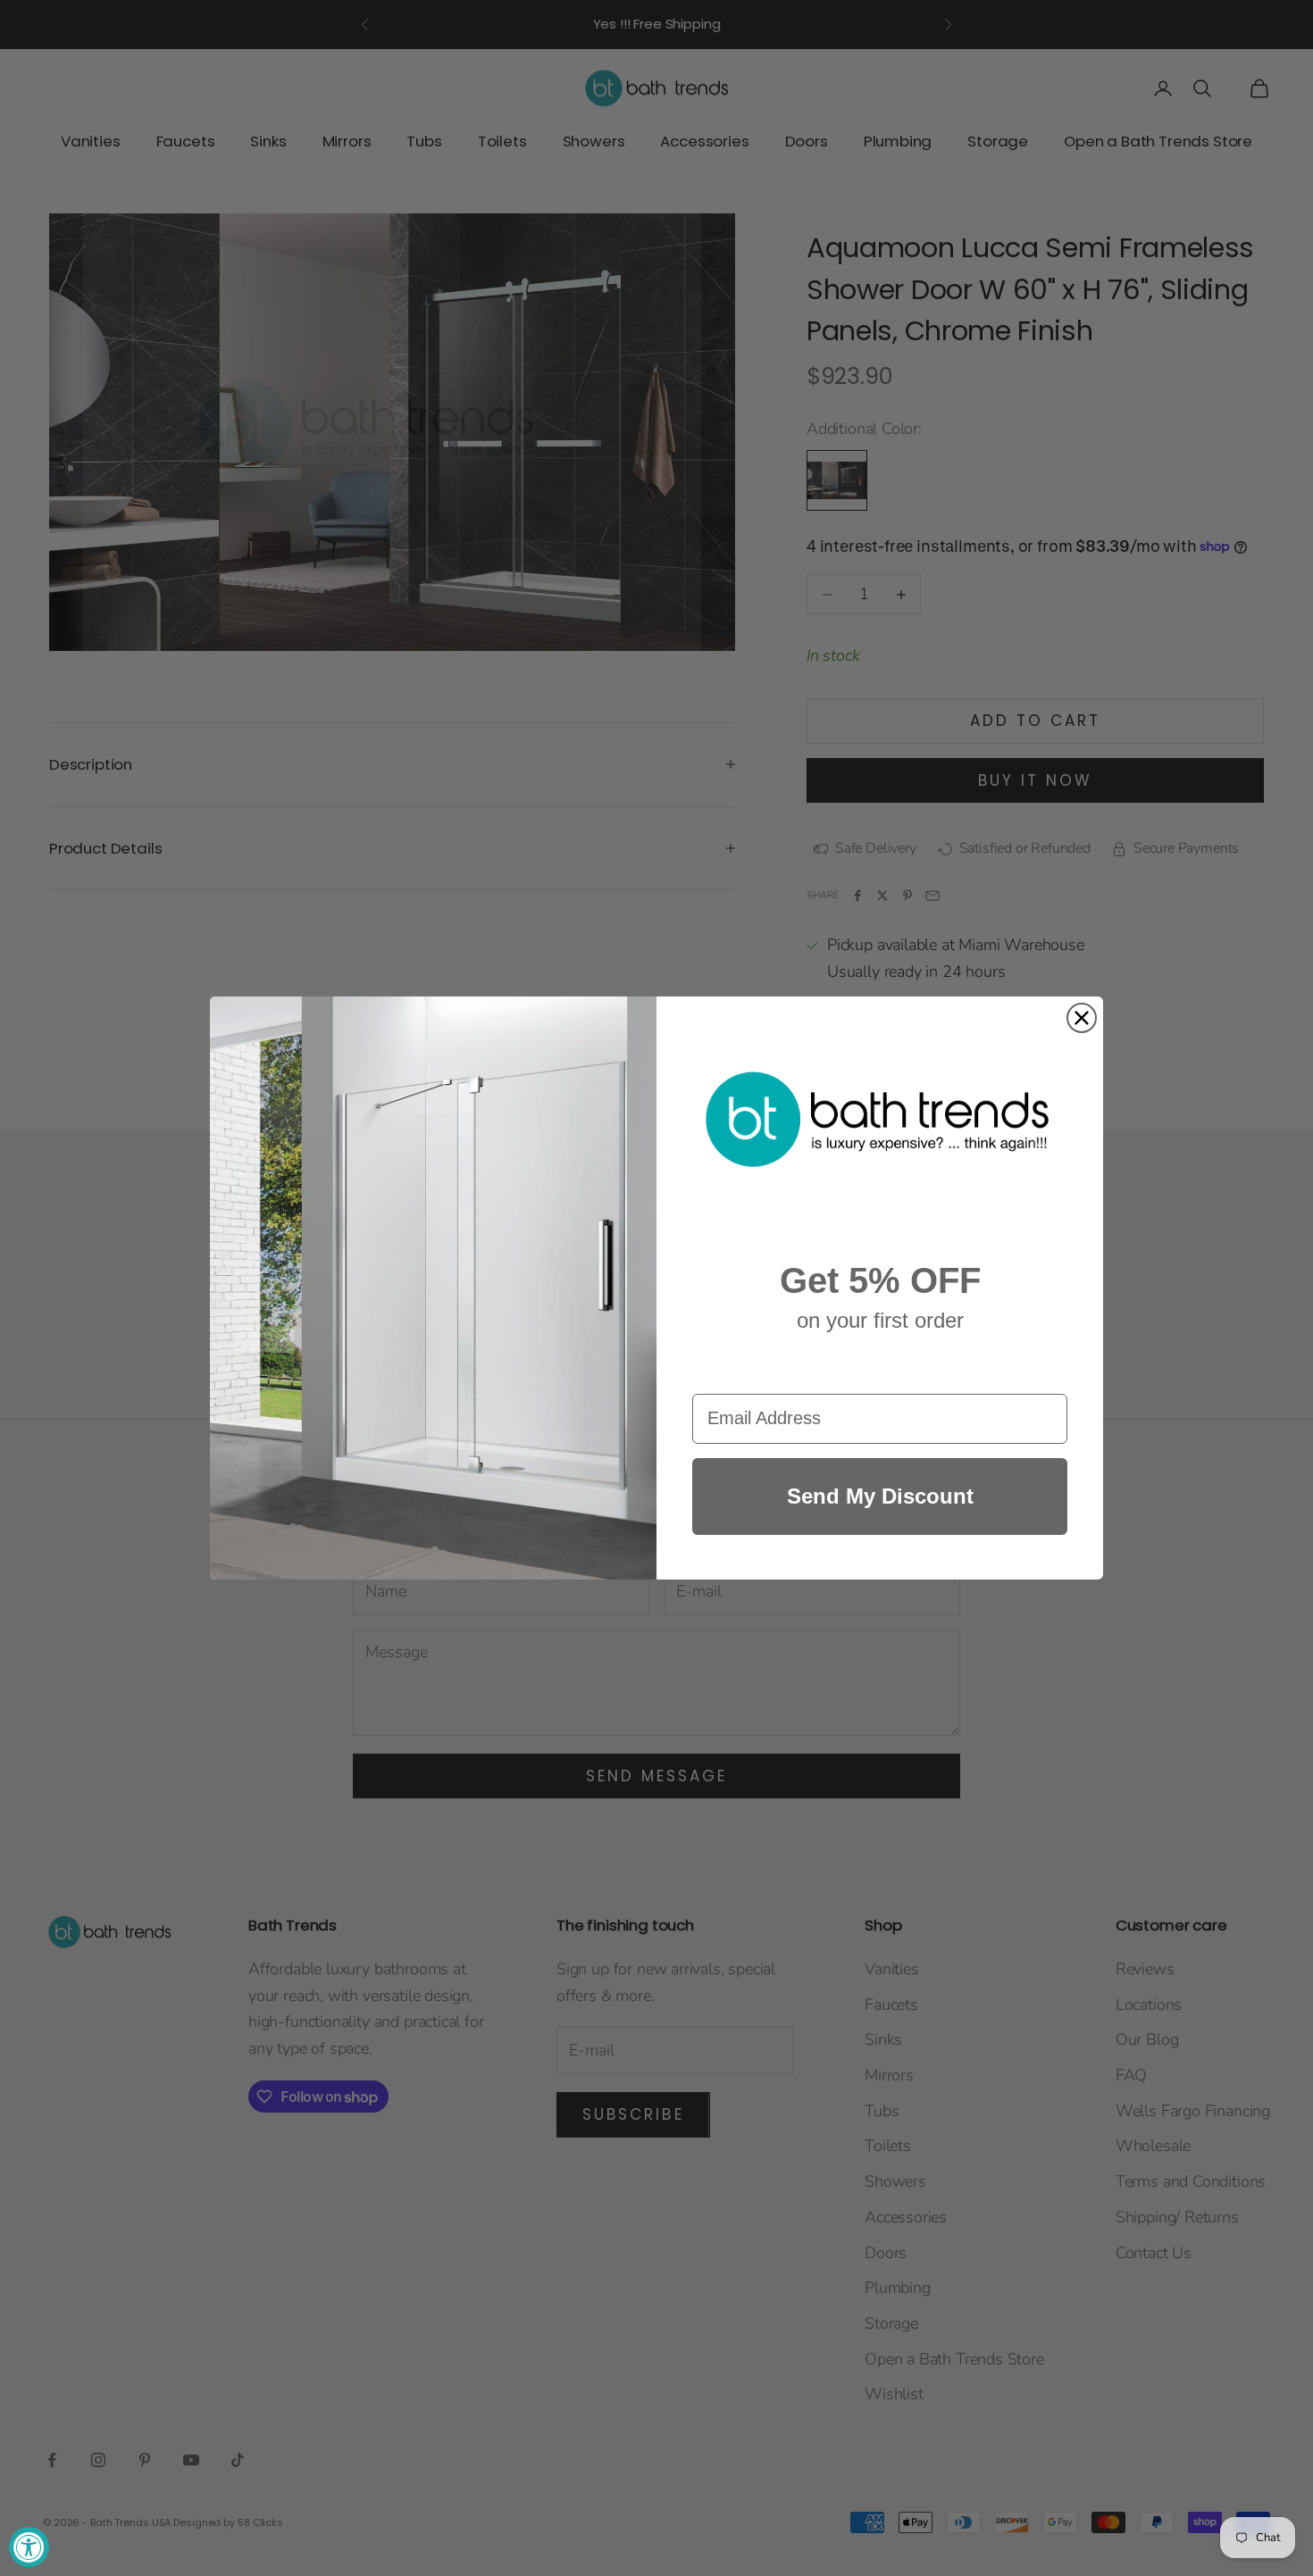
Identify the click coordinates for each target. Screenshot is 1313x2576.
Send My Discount (880, 1496)
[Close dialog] (1082, 1018)
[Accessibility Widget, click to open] (29, 2547)
